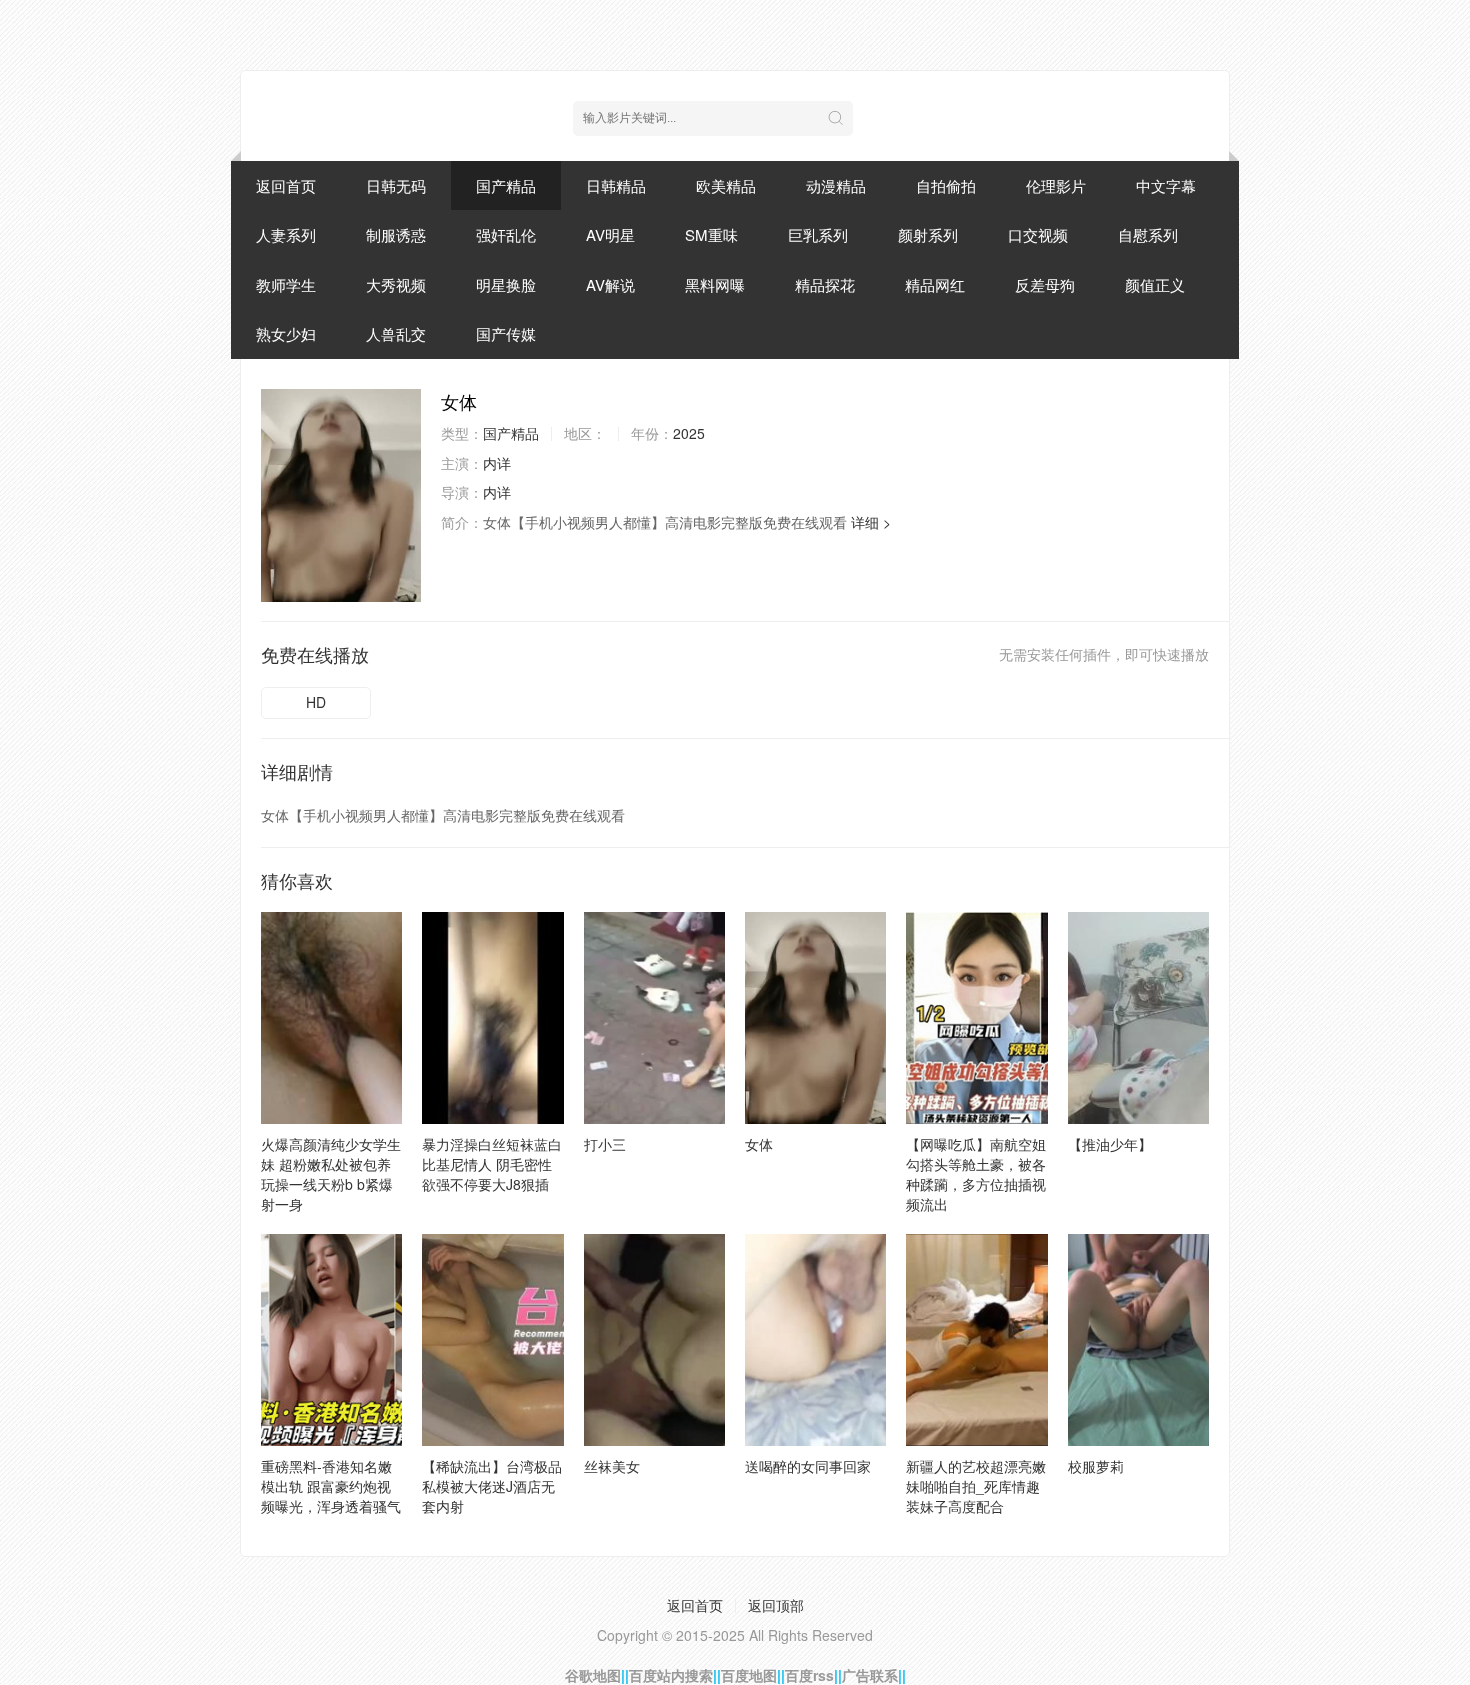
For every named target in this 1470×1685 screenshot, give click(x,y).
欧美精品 (726, 185)
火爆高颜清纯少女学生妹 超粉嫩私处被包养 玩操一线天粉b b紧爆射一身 (331, 1174)
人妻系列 (286, 234)
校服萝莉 (1096, 1466)
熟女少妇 (286, 333)
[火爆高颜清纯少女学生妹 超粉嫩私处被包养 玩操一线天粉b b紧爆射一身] (331, 1018)
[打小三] (654, 1018)
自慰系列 (1148, 234)
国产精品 (506, 185)
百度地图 (749, 1675)
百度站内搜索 (671, 1675)
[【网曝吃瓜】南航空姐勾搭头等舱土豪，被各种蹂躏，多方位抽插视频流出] (976, 1018)
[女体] (341, 495)
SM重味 (711, 234)
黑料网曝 (715, 284)
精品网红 (935, 284)
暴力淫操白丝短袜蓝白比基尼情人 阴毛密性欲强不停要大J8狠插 (492, 1164)
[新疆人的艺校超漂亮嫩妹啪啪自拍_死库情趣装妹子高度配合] (976, 1340)
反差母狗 (1045, 284)
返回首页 (286, 185)
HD (316, 702)
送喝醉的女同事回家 (808, 1466)
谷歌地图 (593, 1675)
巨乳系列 (818, 234)
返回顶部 (776, 1605)
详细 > (871, 522)
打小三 (605, 1144)
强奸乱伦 (506, 234)
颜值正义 (1155, 284)
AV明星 (610, 234)
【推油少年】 (1110, 1144)
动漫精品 (836, 185)
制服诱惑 (396, 234)
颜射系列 (928, 234)
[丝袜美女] (654, 1340)
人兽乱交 (396, 333)
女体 (759, 1144)
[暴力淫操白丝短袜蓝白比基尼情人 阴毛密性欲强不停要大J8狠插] (492, 1018)
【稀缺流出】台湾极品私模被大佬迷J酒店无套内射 (492, 1486)
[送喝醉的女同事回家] (815, 1340)
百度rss (809, 1675)
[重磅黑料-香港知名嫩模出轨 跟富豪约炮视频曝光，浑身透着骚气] (331, 1340)
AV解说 (610, 284)
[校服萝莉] (1138, 1340)
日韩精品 (616, 185)
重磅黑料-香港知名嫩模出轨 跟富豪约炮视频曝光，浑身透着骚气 (331, 1486)
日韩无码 (396, 185)
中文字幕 (1166, 185)
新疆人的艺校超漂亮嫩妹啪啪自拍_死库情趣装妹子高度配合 (976, 1486)
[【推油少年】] (1138, 1018)
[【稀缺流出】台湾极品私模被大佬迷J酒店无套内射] (492, 1340)
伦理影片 (1056, 185)
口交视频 (1038, 234)
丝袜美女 (612, 1466)
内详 (497, 463)
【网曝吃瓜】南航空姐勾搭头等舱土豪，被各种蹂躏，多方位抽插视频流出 (976, 1174)
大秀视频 (396, 284)
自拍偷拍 (946, 185)
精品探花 (825, 284)
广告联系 (870, 1675)
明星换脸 (506, 284)
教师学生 (286, 284)
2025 (689, 433)
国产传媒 (506, 333)
